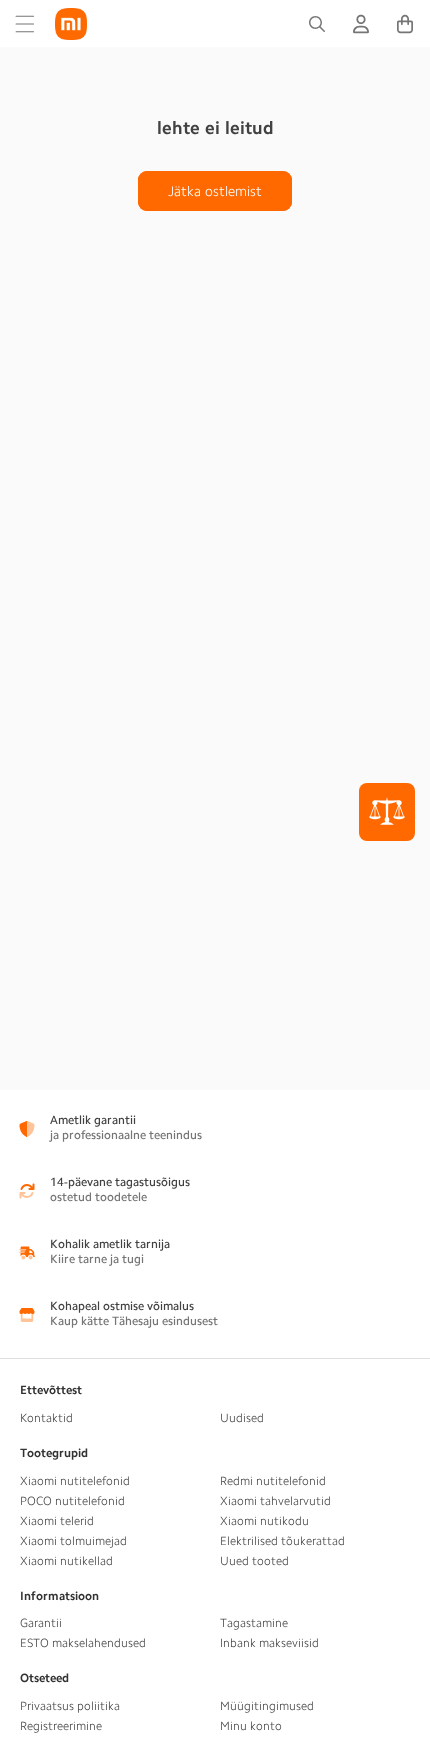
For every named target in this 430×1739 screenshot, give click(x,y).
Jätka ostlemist (215, 191)
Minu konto (251, 1726)
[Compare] (387, 812)
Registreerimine (61, 1726)
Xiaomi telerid (57, 1521)
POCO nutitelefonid (72, 1501)
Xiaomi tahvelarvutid (275, 1501)
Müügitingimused (267, 1706)
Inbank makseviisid (269, 1643)
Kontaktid (46, 1418)
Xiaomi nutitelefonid (75, 1481)
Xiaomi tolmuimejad (73, 1541)
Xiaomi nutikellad (66, 1561)
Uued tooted (254, 1561)
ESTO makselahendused (83, 1643)
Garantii (41, 1623)
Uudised (242, 1418)
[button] (25, 24)
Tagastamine (254, 1623)
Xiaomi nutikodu (264, 1521)
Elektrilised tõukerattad (282, 1541)
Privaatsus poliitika (70, 1706)
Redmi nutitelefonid (273, 1481)
